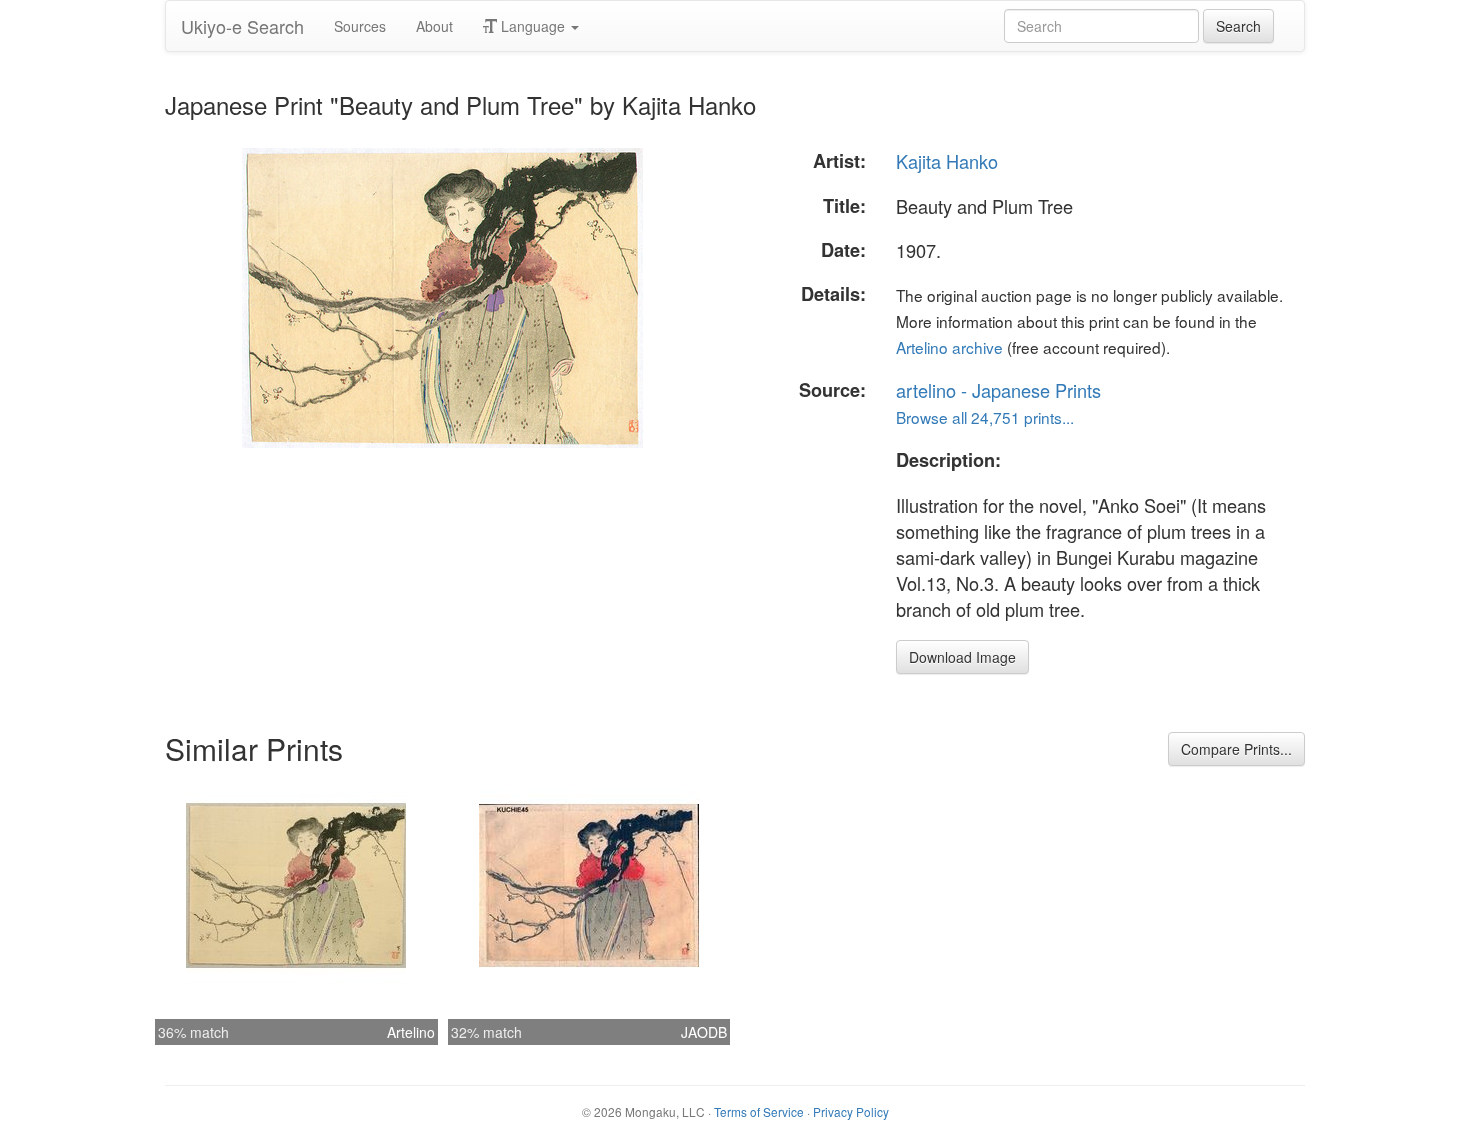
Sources (360, 26)
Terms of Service (759, 1111)
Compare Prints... (1236, 749)
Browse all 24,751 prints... (985, 417)
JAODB (704, 1032)
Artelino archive (949, 347)
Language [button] (533, 26)
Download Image (962, 657)
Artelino (411, 1032)
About (434, 26)
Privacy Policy (851, 1111)
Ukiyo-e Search (242, 26)
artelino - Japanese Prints (998, 390)
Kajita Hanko (947, 161)
